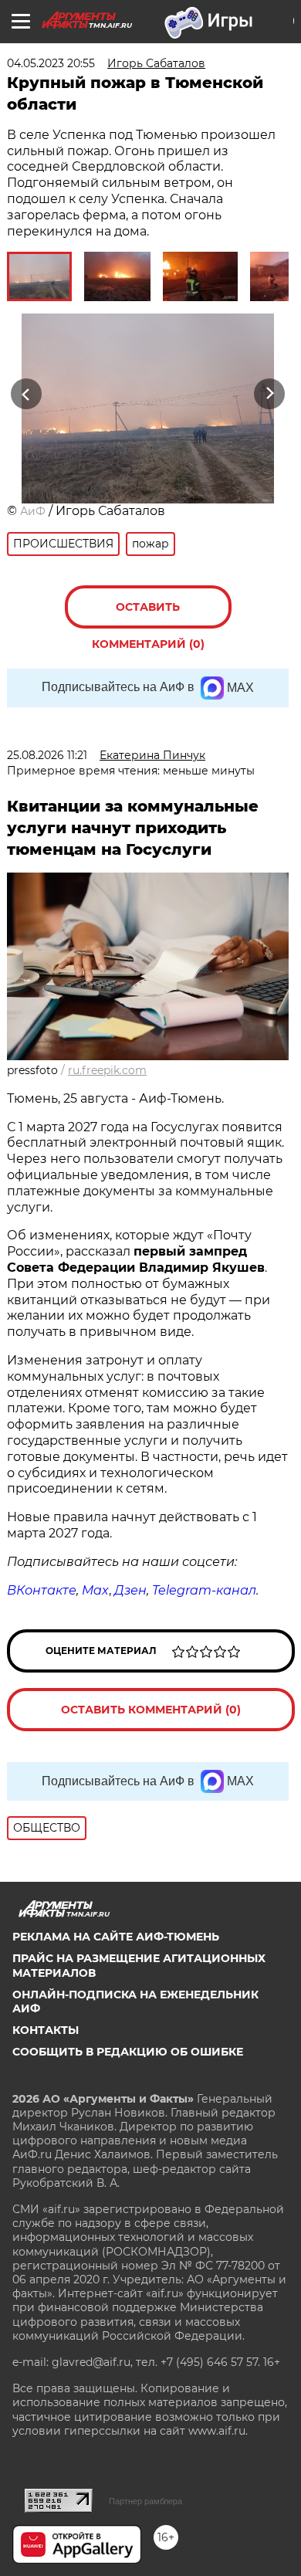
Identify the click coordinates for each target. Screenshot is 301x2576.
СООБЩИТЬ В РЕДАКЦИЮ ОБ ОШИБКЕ (128, 2052)
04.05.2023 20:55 (51, 63)
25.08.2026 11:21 (47, 755)
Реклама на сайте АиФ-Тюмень (116, 1937)
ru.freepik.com (107, 1070)
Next (270, 393)
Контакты (46, 2030)
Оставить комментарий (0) (148, 614)
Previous (24, 393)
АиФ (33, 511)
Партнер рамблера (145, 2501)
